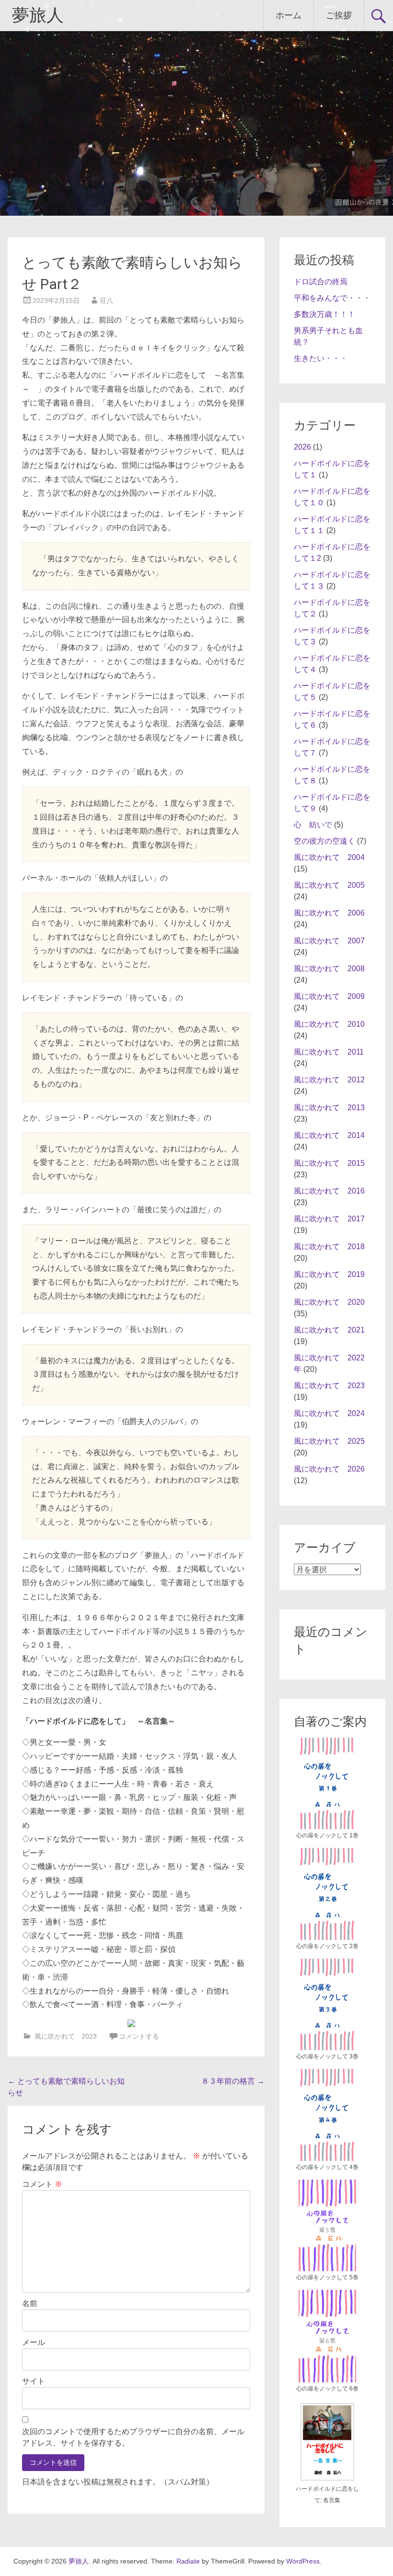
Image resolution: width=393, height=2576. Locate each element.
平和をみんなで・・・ (332, 298)
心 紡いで (313, 825)
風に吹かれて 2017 (329, 1219)
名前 (30, 2303)
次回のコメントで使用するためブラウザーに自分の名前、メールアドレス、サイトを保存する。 (133, 2437)
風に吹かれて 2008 (329, 969)
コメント (42, 2184)
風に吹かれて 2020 (329, 1302)
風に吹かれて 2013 (329, 1108)
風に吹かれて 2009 (329, 996)
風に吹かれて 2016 (329, 1191)
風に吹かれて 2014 (329, 1135)
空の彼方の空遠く (324, 841)
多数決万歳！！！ (324, 314)
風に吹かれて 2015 (329, 1163)
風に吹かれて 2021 (329, 1330)
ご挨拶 (339, 15)
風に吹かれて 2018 (329, 1247)
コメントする (139, 2036)
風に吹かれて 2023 (66, 2036)
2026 (302, 447)
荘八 (106, 301)
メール (34, 2342)
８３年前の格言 (233, 2081)
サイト (34, 2381)
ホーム (289, 15)
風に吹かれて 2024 (329, 1413)
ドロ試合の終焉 (321, 282)
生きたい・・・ (321, 358)
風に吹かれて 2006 (329, 913)
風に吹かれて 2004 (329, 857)
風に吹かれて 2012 (329, 1080)
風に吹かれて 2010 (329, 1024)
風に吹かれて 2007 (329, 941)
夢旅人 (38, 15)
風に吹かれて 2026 (329, 1469)
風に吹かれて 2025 (329, 1441)
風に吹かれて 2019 (329, 1274)
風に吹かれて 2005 (329, 885)
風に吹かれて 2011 (329, 1052)
